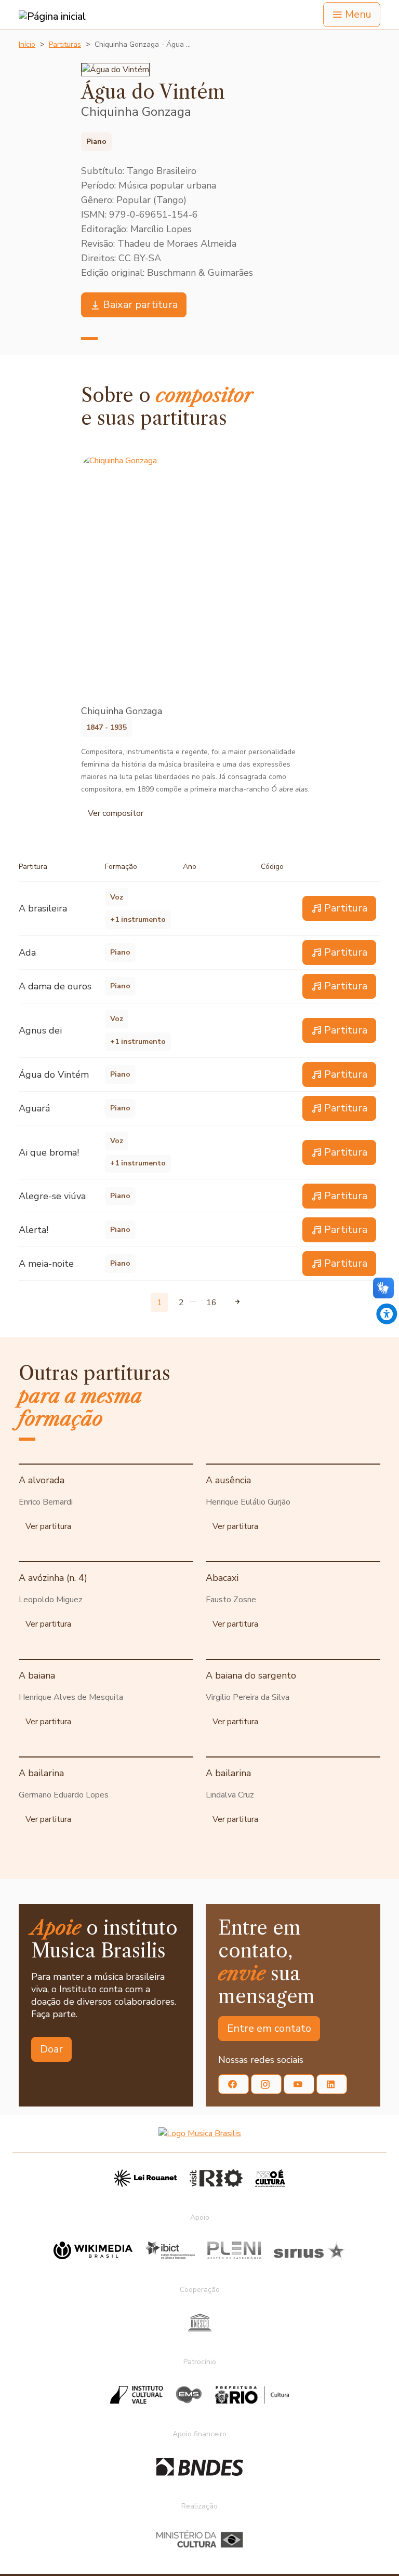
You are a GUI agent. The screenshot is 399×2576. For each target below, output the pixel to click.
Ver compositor (116, 813)
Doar (51, 2049)
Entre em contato (269, 2028)
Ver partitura (48, 1526)
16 (211, 1303)
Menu (358, 14)
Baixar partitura (140, 305)
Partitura (346, 908)
